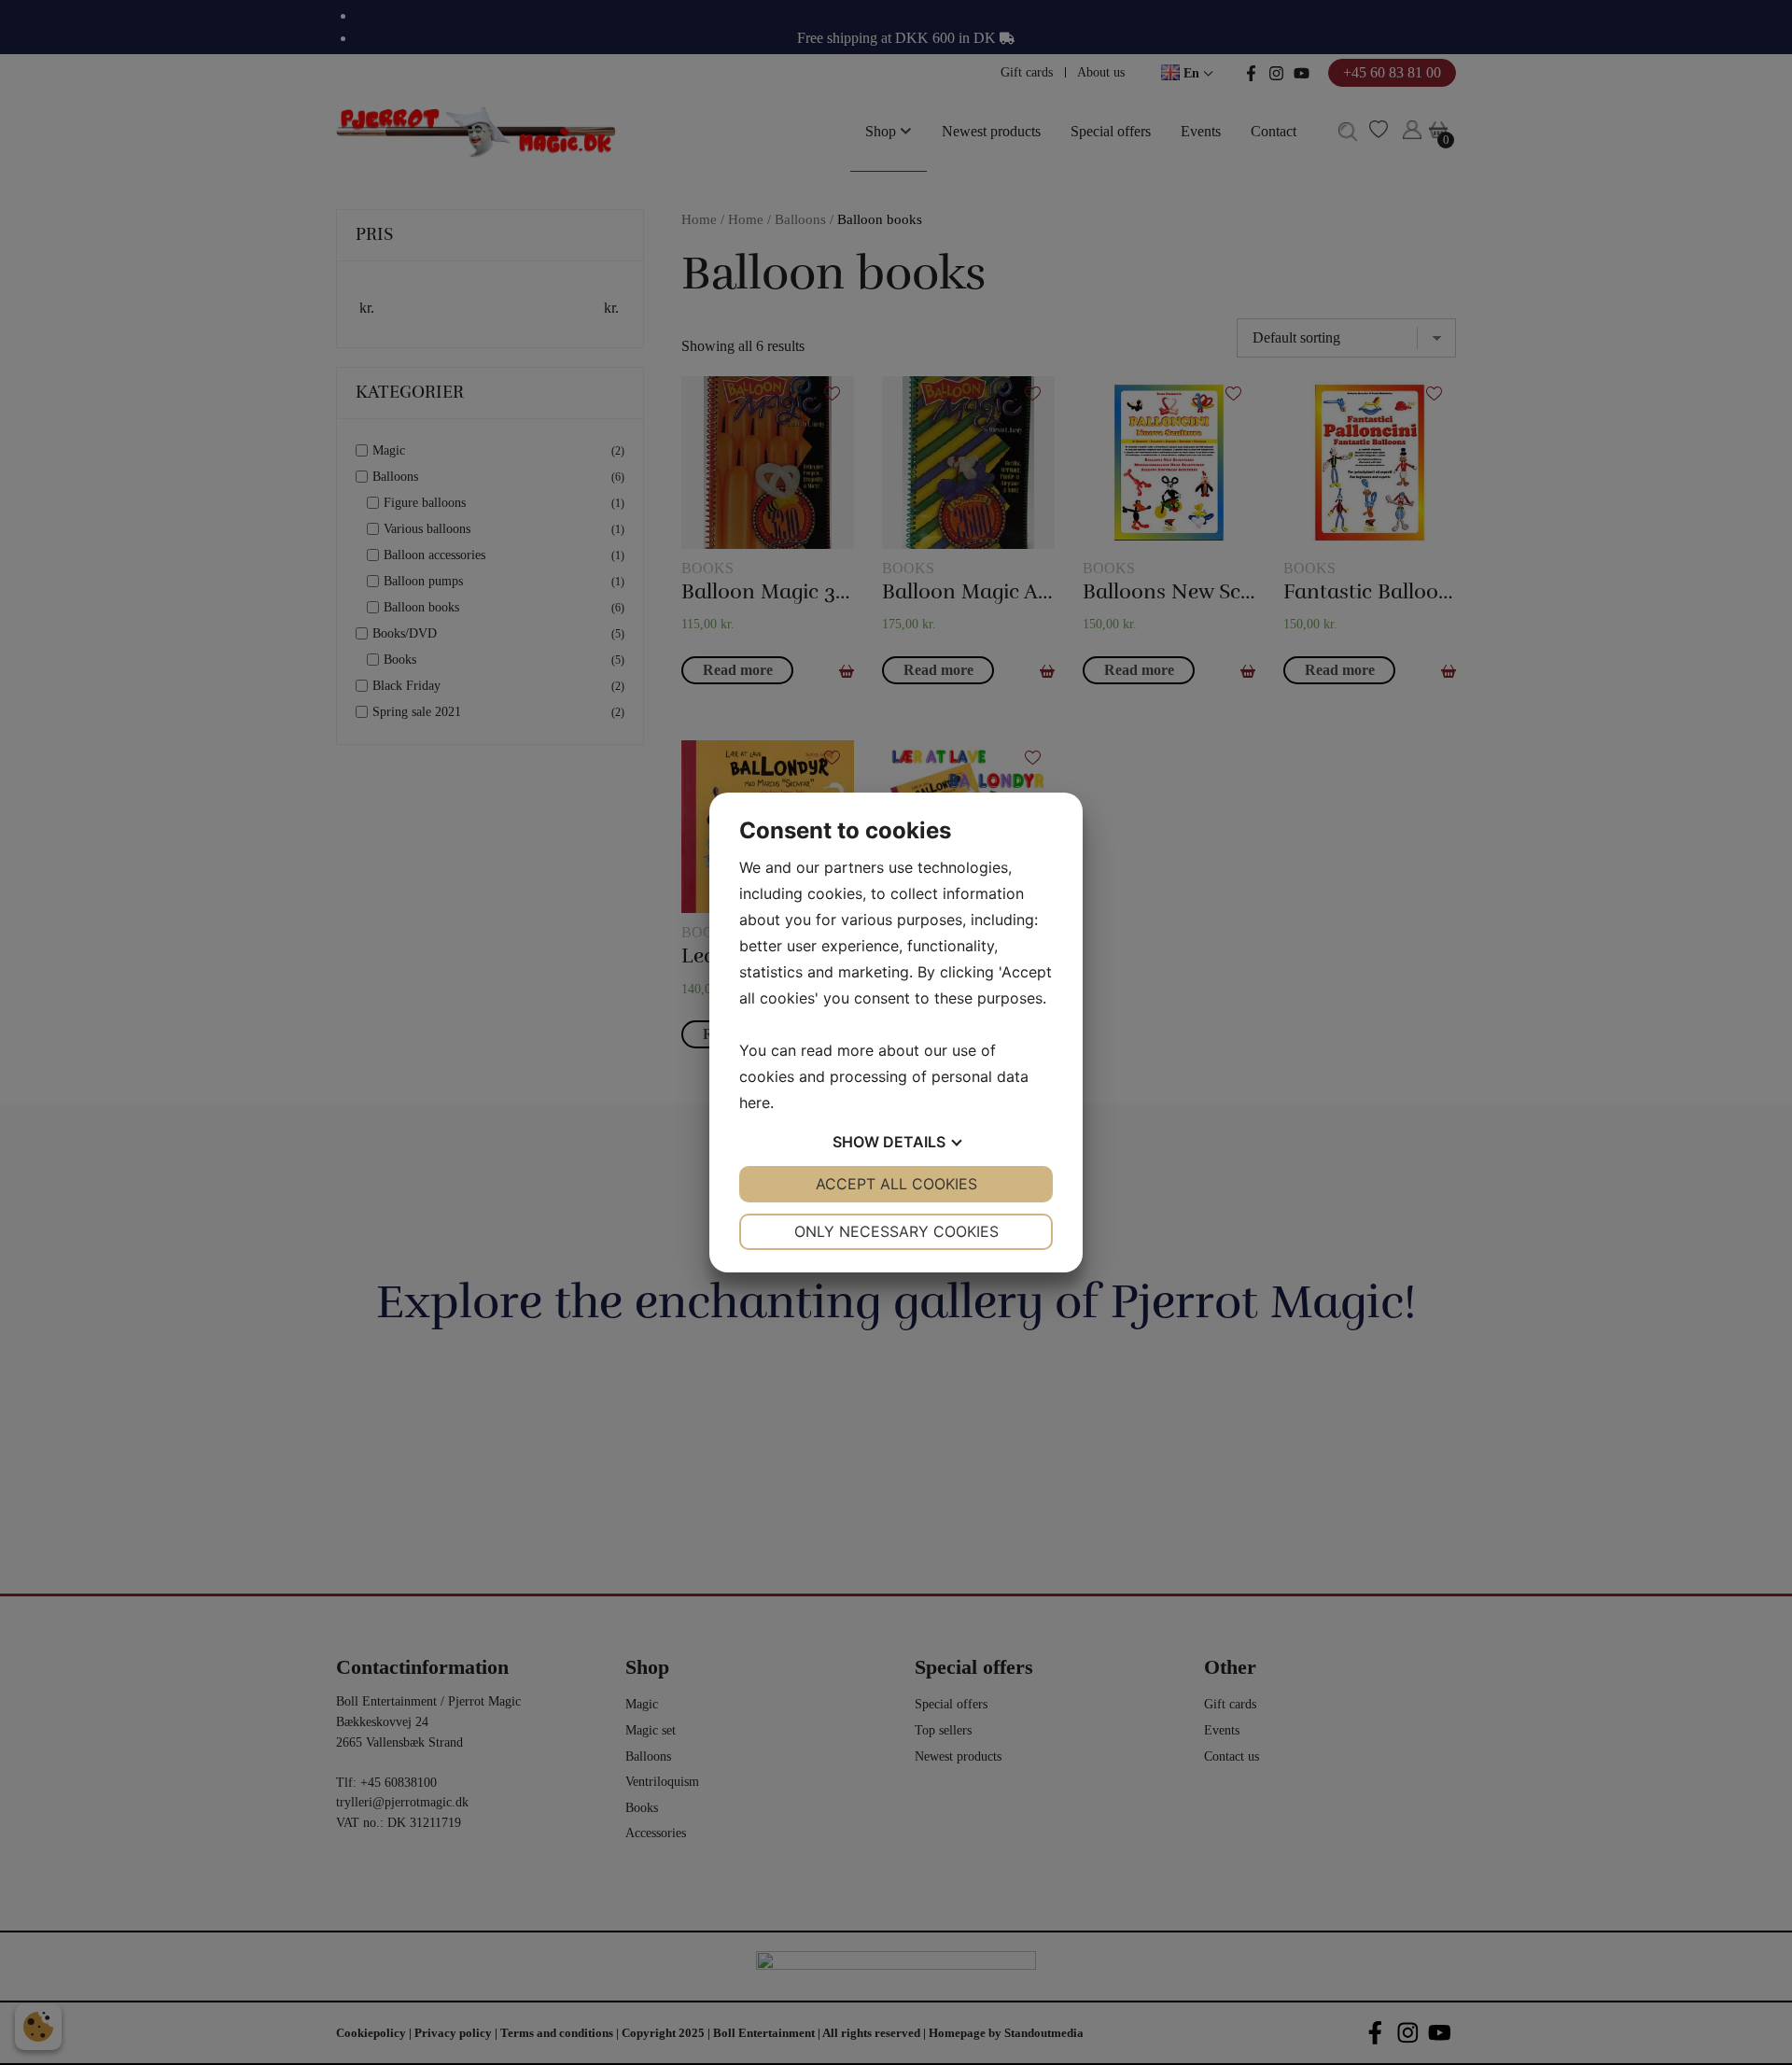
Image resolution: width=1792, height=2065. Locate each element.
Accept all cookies (896, 1184)
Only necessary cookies (896, 1231)
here (755, 1103)
